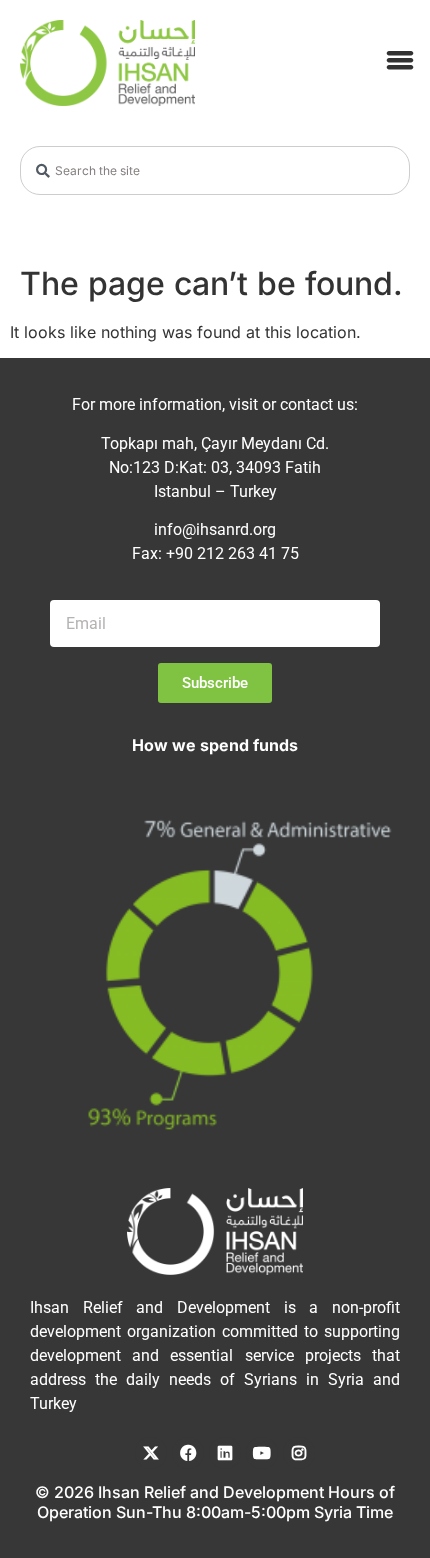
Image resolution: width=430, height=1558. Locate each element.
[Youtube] (262, 1453)
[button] (400, 59)
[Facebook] (188, 1453)
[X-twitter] (151, 1453)
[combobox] (215, 170)
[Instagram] (299, 1453)
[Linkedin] (225, 1453)
